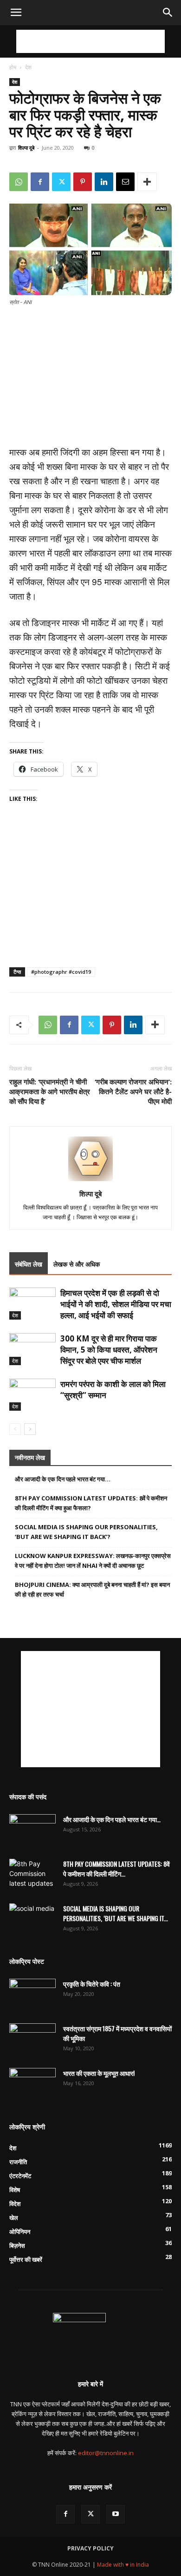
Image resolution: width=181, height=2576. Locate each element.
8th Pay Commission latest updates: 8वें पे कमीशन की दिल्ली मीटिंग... (116, 1869)
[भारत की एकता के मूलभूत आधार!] (32, 2084)
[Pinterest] (83, 182)
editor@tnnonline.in (106, 2453)
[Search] (168, 13)
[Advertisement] (90, 41)
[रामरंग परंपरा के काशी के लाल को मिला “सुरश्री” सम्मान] (32, 1395)
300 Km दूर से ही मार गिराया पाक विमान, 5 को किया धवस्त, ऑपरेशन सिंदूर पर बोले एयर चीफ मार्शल (109, 1350)
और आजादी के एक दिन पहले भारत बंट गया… (63, 1479)
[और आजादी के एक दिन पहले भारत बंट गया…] (32, 1830)
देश (28, 67)
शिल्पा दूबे (26, 148)
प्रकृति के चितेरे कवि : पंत (92, 1984)
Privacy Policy (90, 2548)
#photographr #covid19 (61, 972)
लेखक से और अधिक (77, 1264)
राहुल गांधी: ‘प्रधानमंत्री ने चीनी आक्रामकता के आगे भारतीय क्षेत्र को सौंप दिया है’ (50, 1091)
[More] (147, 182)
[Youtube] (116, 2514)
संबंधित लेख (29, 1264)
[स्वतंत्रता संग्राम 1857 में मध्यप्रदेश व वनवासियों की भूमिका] (32, 2040)
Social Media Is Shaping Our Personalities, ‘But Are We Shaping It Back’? (86, 1532)
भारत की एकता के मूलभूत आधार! (99, 2073)
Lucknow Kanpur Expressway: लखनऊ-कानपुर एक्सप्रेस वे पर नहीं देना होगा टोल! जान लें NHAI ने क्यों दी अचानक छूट (93, 1561)
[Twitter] (61, 182)
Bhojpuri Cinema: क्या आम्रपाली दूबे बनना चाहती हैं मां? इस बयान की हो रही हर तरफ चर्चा (92, 1589)
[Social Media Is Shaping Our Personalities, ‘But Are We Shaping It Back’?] (32, 1920)
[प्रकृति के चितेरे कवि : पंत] (32, 1995)
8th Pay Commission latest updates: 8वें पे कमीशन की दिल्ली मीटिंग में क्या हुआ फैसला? (91, 1503)
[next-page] (30, 1429)
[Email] (125, 182)
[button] (16, 13)
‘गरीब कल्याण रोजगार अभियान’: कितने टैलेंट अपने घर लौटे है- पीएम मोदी (133, 1091)
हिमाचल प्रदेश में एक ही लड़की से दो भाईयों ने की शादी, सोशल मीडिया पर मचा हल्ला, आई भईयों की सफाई (116, 1304)
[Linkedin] (104, 182)
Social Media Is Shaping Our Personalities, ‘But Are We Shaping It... (116, 1913)
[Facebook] (40, 182)
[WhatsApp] (19, 182)
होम (13, 67)
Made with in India (123, 2565)
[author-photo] (90, 1181)
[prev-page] (15, 1429)
